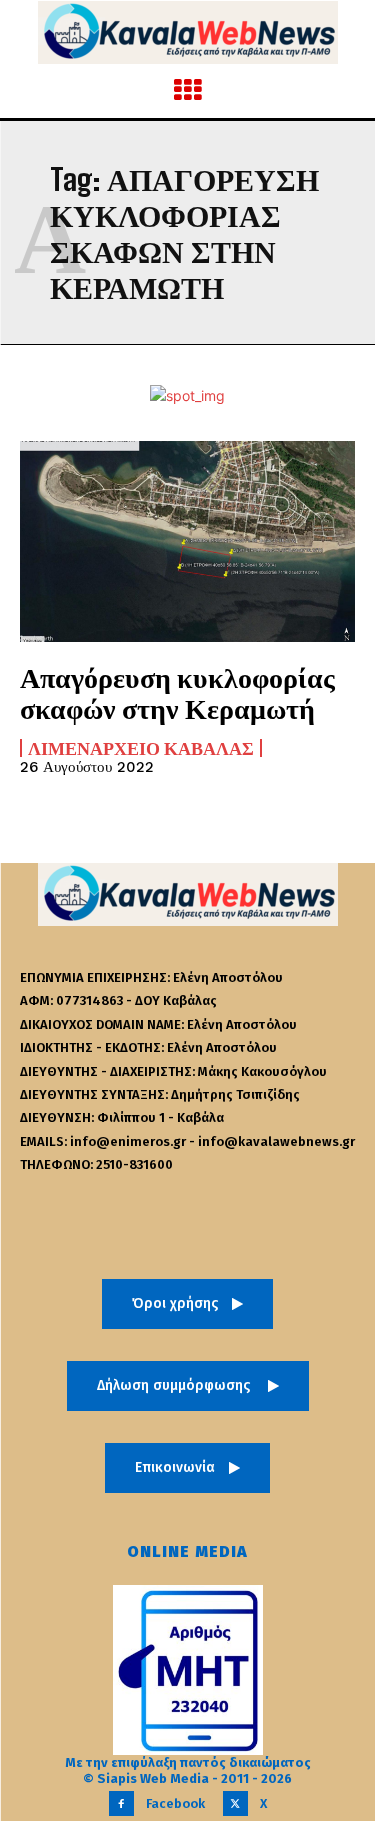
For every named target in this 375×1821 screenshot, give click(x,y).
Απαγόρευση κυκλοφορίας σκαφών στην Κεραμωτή (177, 692)
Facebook (175, 1803)
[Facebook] (121, 1803)
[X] (235, 1803)
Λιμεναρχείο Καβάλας (141, 748)
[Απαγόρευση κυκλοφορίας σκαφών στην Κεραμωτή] (187, 541)
